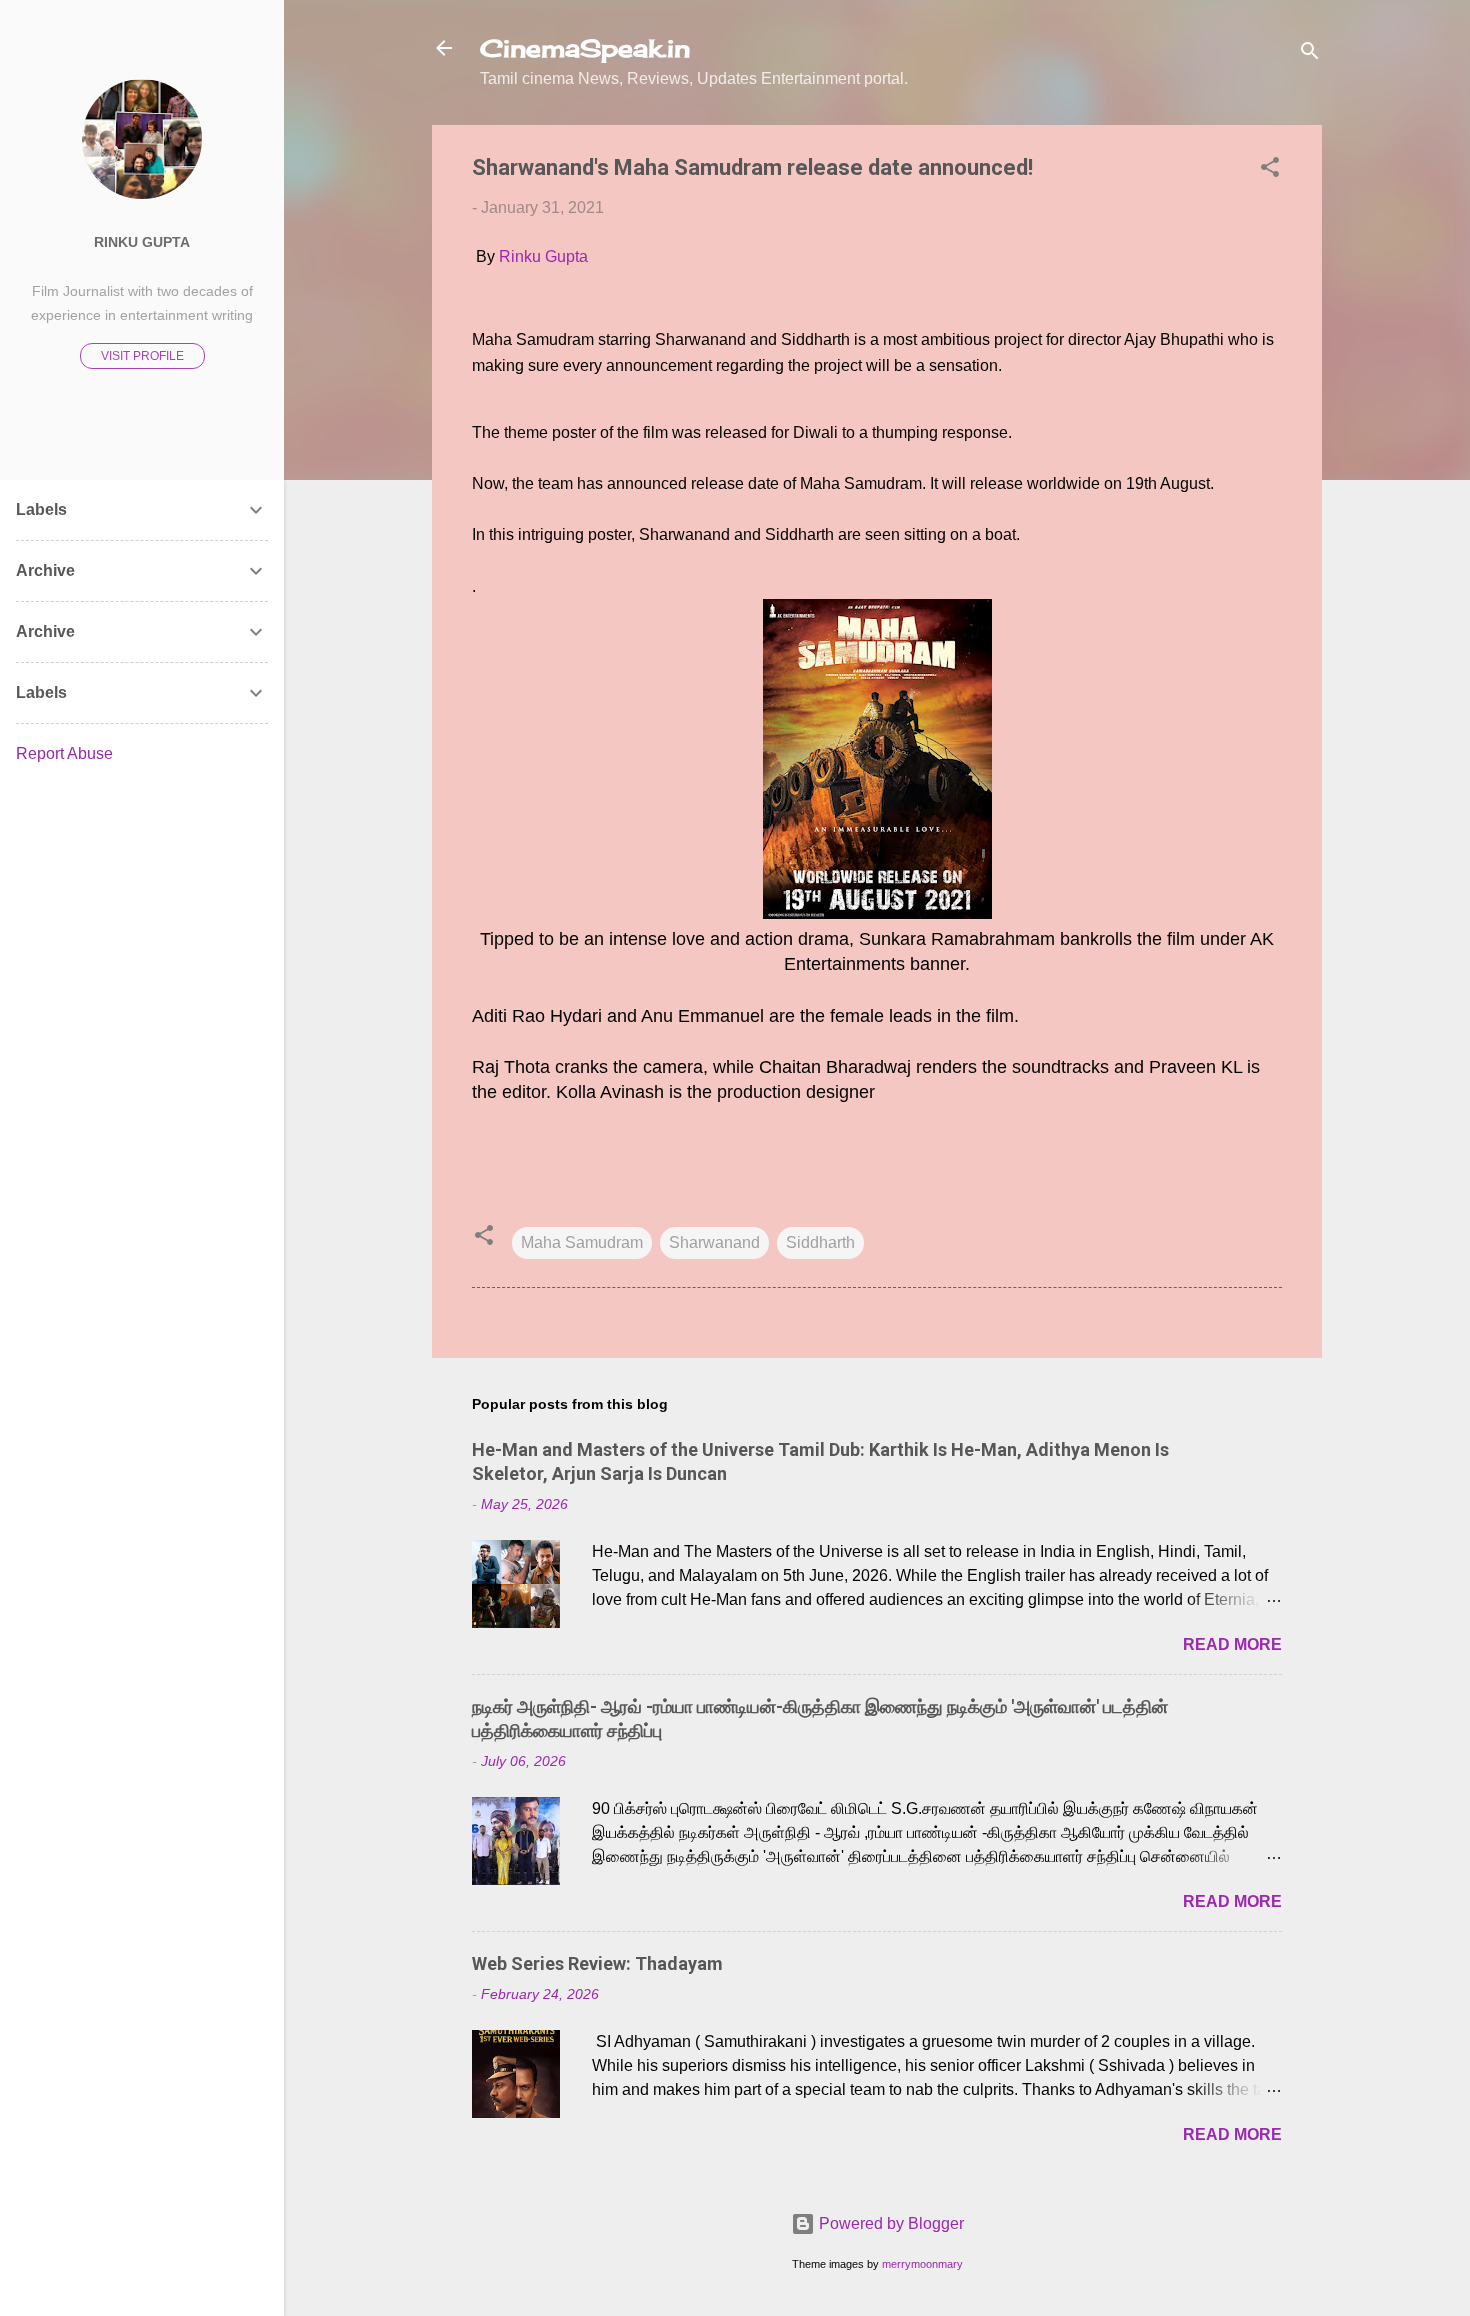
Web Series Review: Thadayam (597, 1963)
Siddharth (820, 1242)
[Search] (1310, 54)
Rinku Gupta (543, 256)
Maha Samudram (582, 1242)
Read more (1232, 1644)
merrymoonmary (922, 2264)
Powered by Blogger (889, 2223)
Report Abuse (64, 753)
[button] (1270, 170)
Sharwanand (714, 1242)
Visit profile (142, 356)
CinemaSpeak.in (585, 48)
